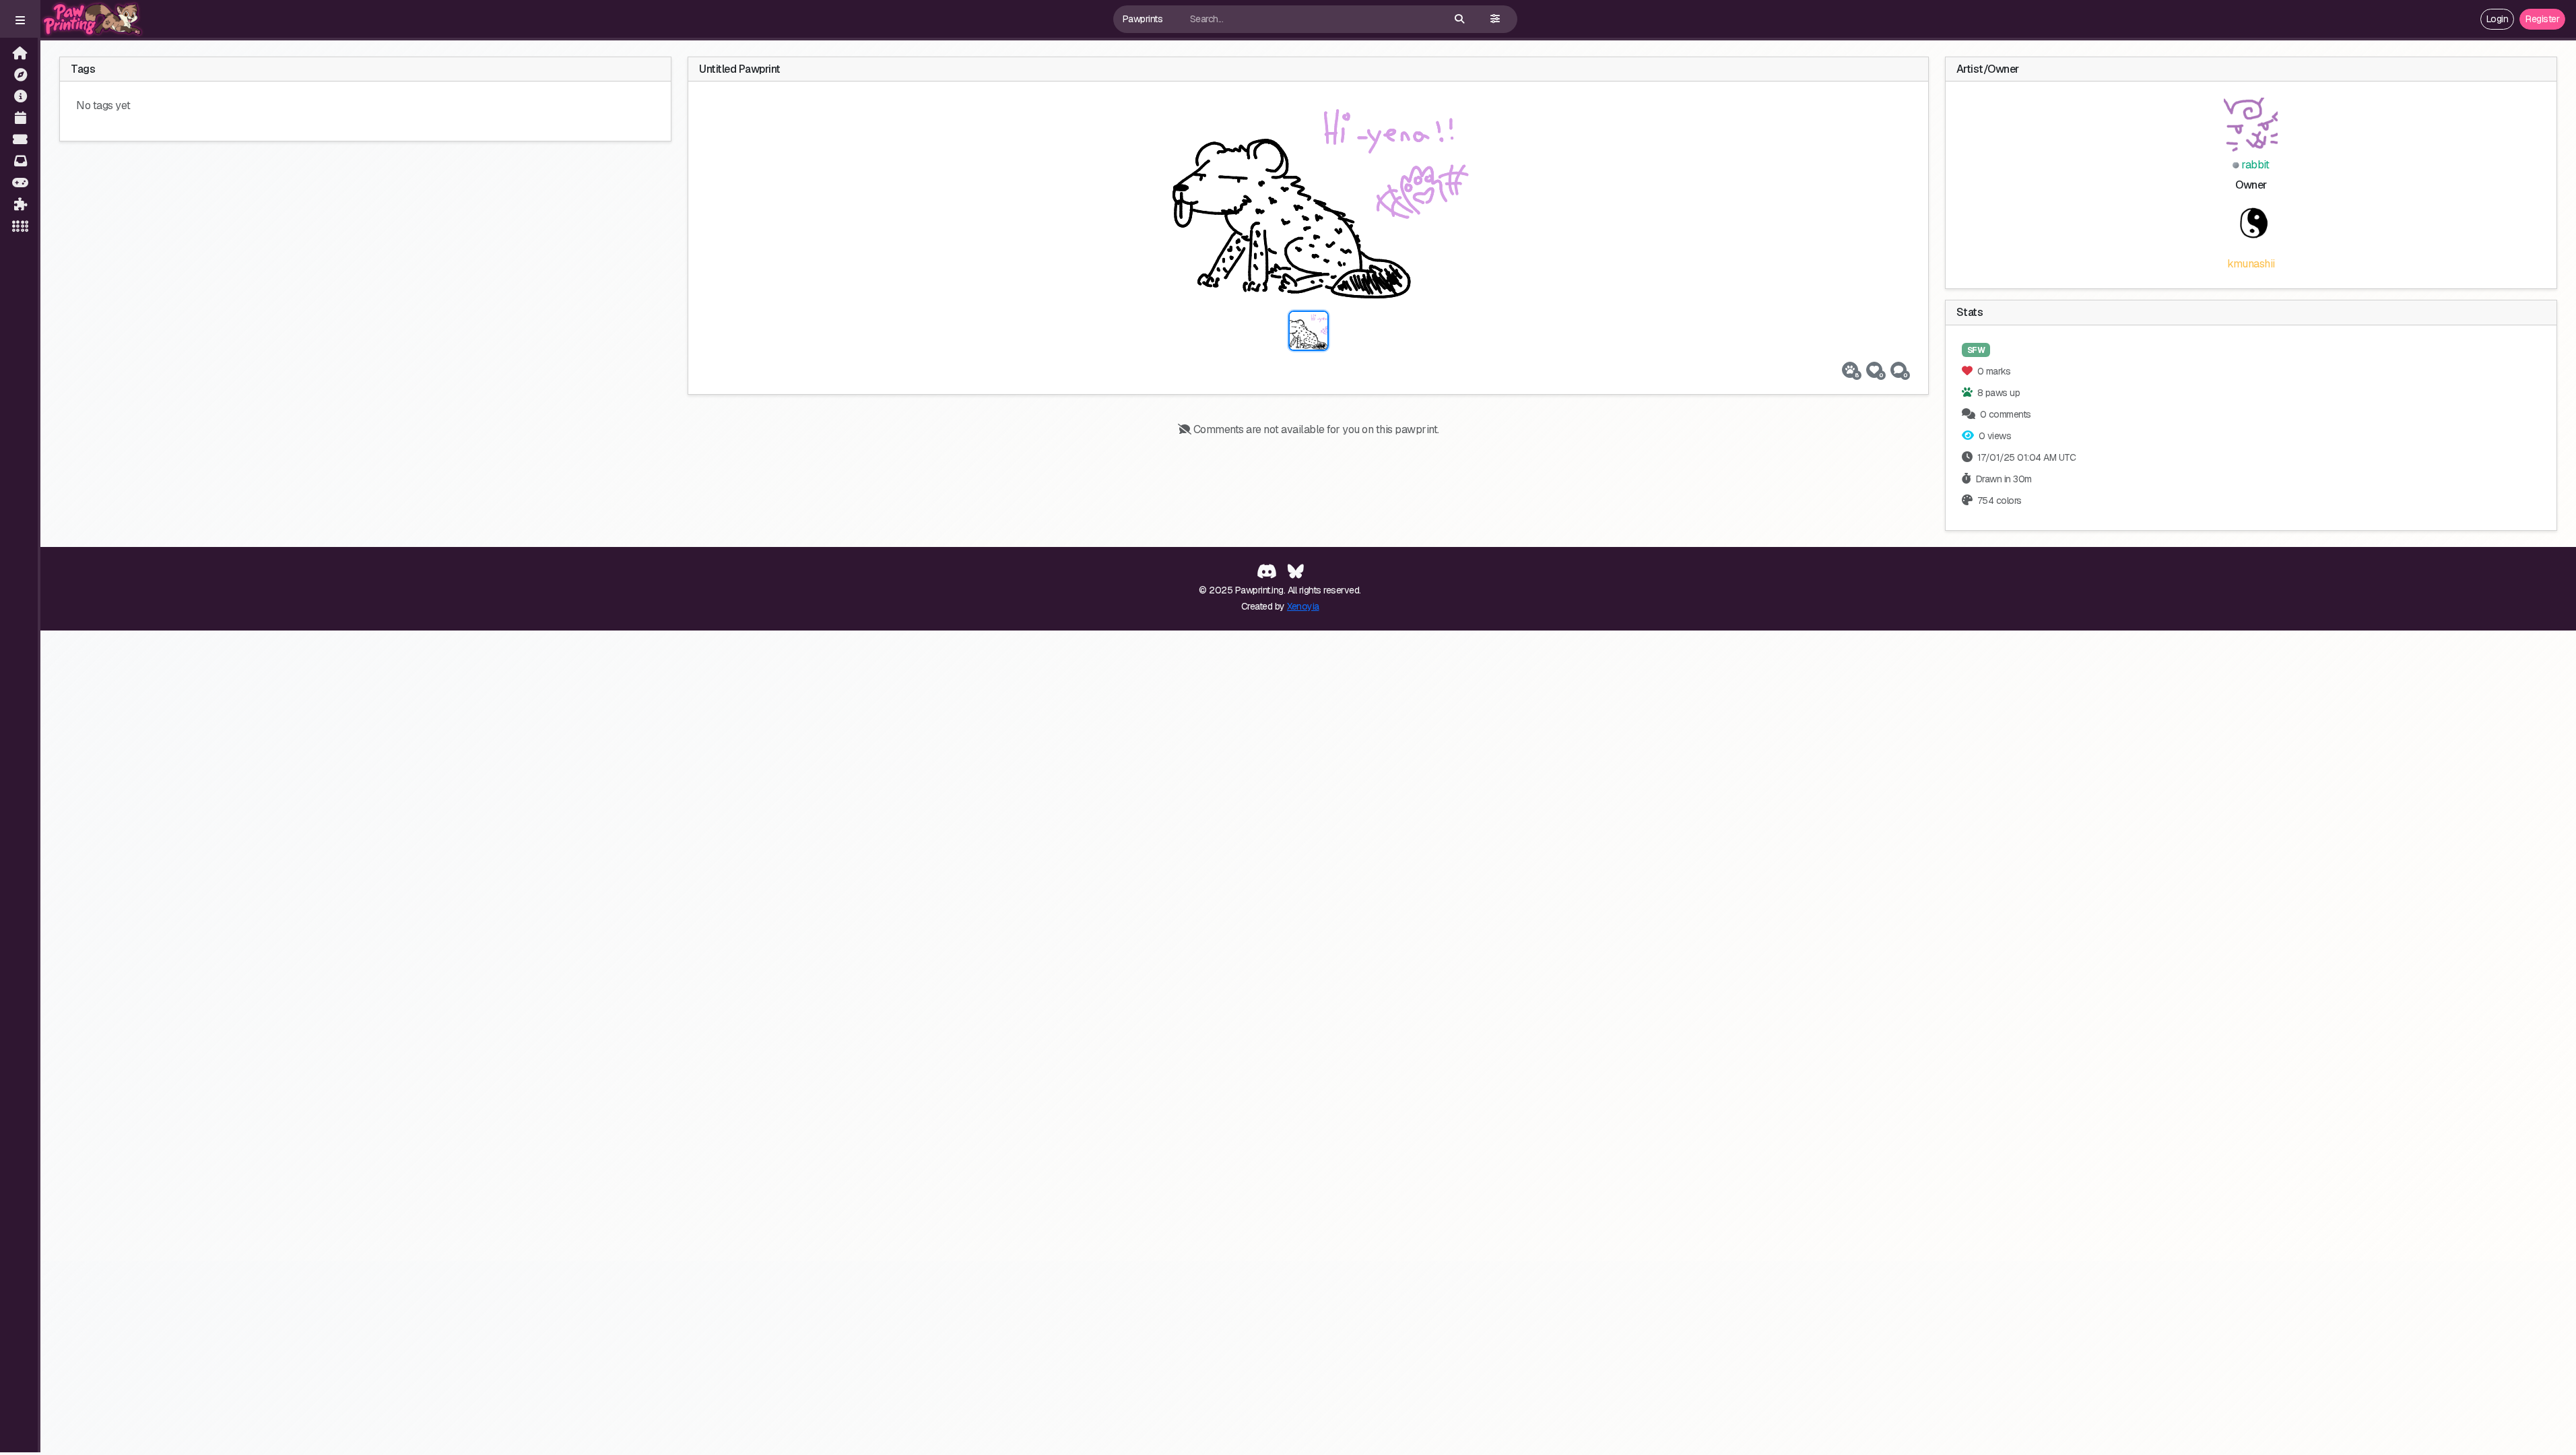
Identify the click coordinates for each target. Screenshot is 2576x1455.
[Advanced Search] (1495, 19)
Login (2498, 19)
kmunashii (2251, 264)
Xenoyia (1303, 606)
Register (2542, 19)
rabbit (2254, 165)
